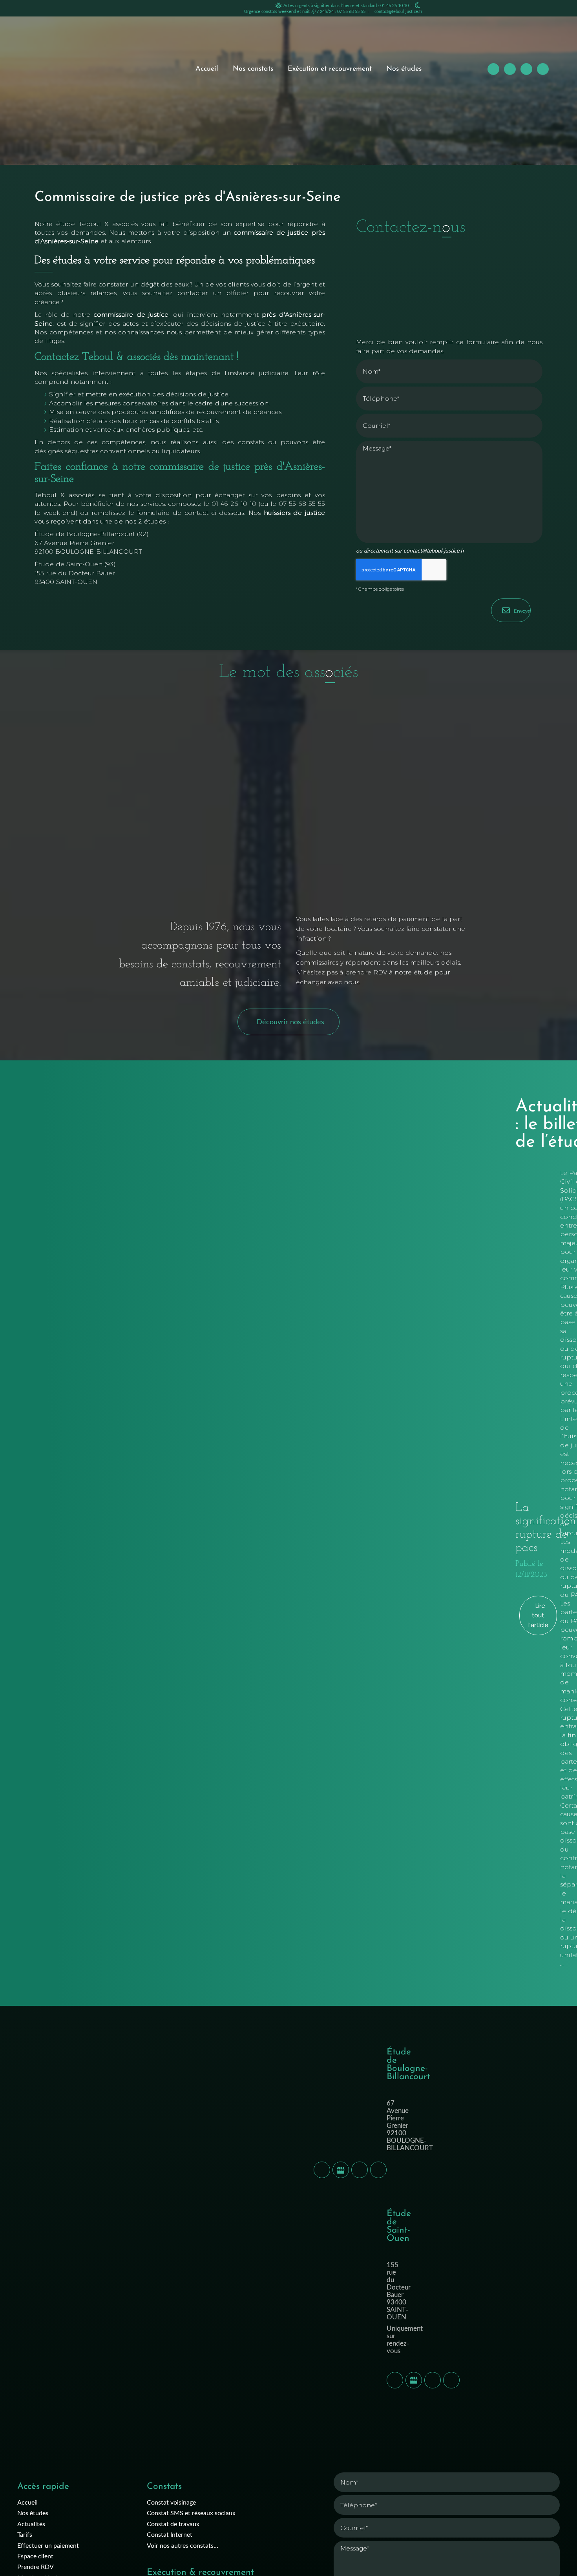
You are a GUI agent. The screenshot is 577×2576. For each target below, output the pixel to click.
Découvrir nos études (290, 1022)
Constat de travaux (173, 2524)
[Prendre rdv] (360, 2170)
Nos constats (253, 69)
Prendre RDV (36, 2566)
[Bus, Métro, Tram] (378, 2170)
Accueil (207, 69)
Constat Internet (170, 2534)
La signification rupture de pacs (546, 1528)
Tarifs (25, 2534)
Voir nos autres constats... (183, 2545)
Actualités (31, 2524)
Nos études (404, 69)
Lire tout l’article (538, 1615)
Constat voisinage (171, 2502)
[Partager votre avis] (341, 2170)
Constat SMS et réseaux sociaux (191, 2513)
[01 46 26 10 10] (322, 2170)
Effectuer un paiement (48, 2545)
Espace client (35, 2556)
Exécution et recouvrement (330, 69)
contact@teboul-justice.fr (398, 11)
